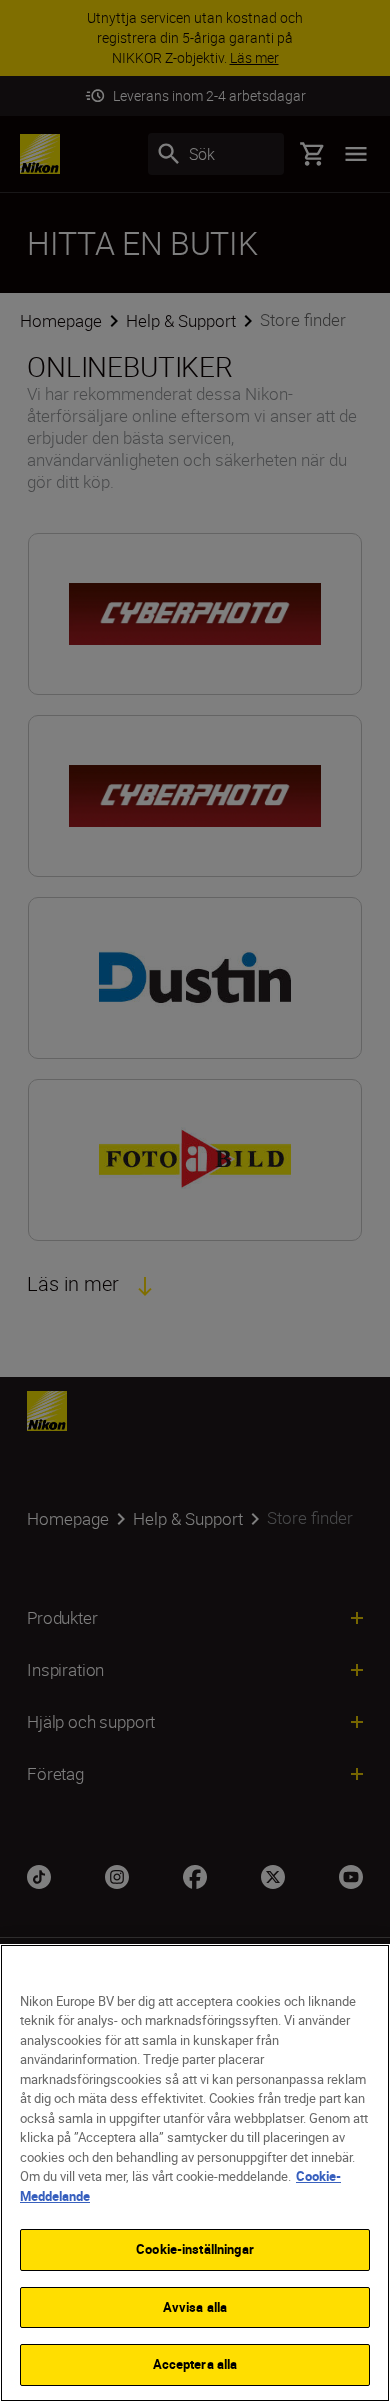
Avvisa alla (195, 2307)
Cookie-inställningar (195, 2249)
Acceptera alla (195, 2364)
